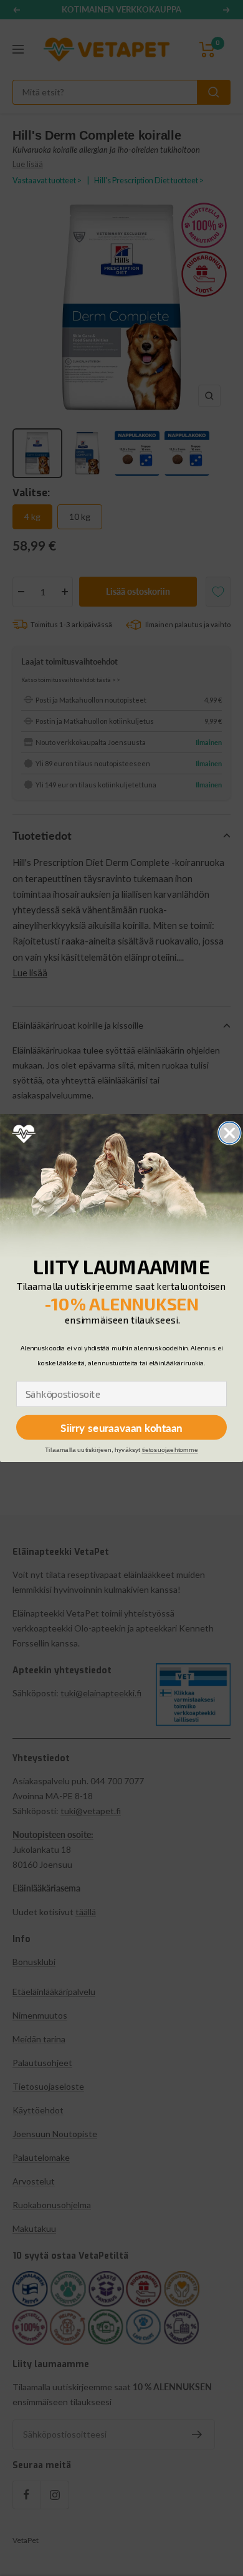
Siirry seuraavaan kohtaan (121, 1427)
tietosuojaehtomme (170, 1450)
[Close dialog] (230, 1133)
